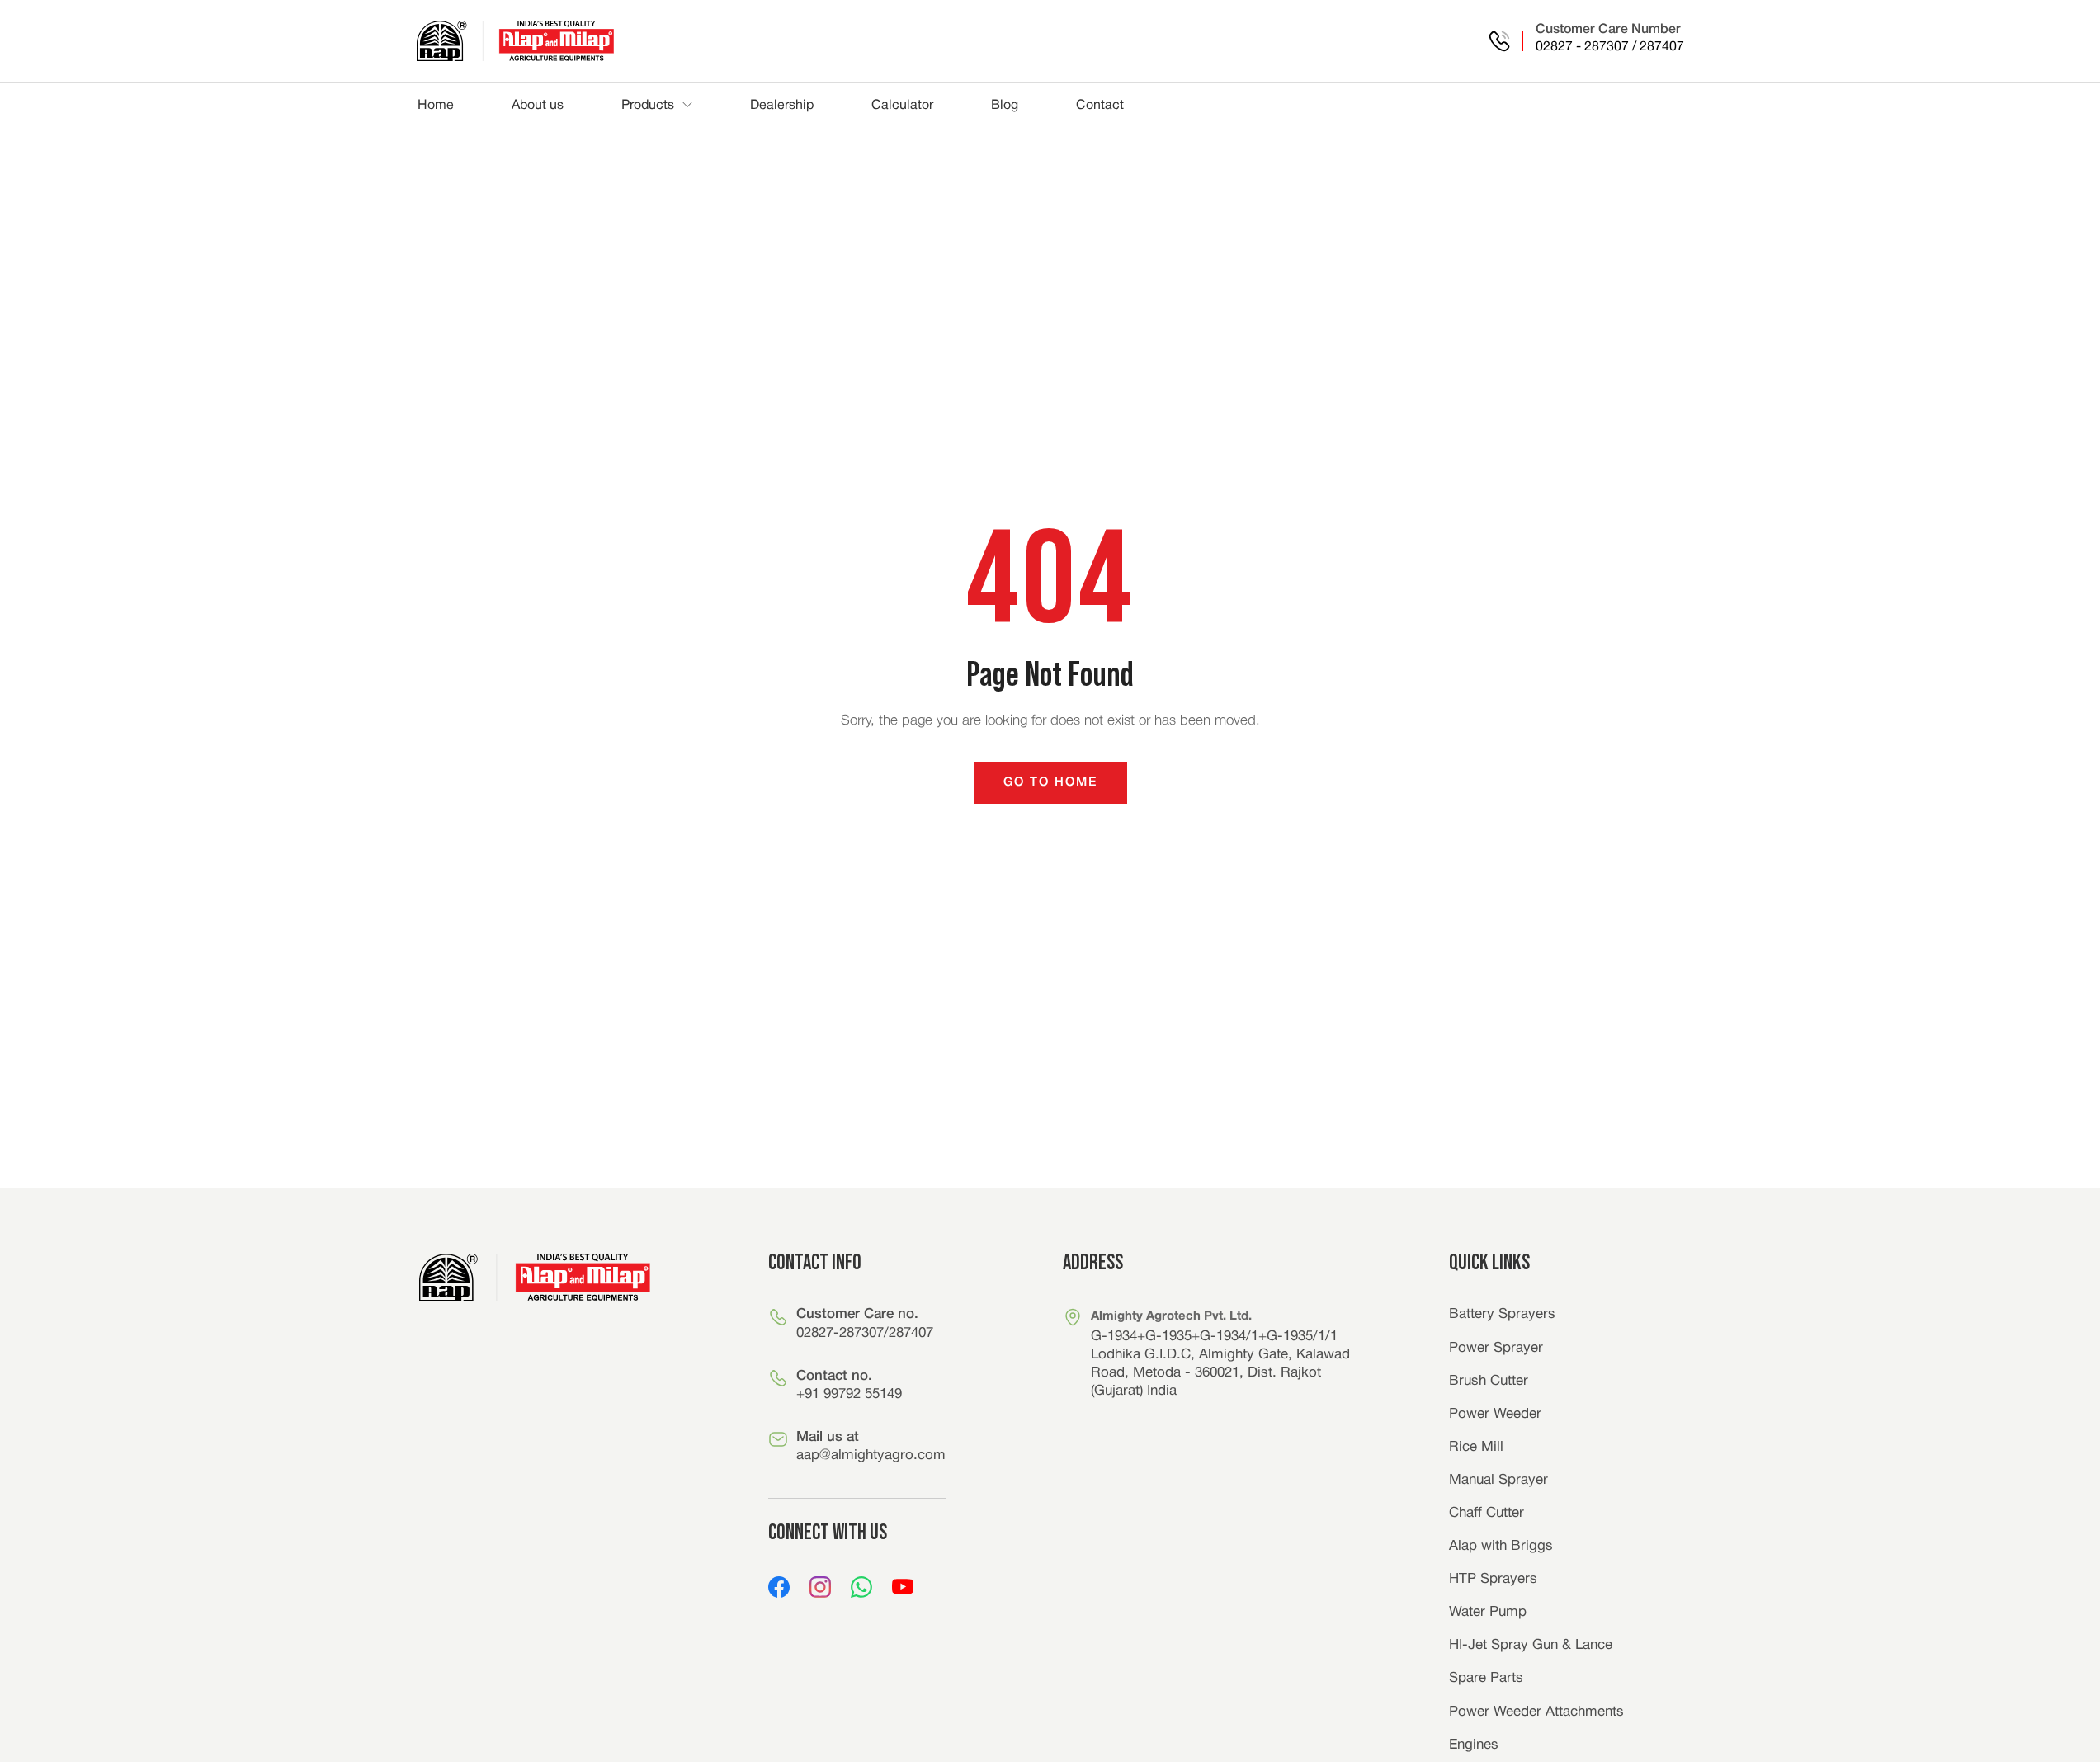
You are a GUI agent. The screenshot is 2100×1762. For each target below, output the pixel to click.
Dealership (782, 106)
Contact (1100, 106)
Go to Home (1050, 782)
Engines (1474, 1745)
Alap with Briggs (1501, 1546)
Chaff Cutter (1487, 1513)
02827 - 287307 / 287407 (1610, 47)
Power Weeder (1495, 1414)
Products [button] (648, 106)
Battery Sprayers (1502, 1314)
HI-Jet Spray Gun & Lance (1531, 1645)
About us (538, 106)
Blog (1005, 106)
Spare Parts (1486, 1678)
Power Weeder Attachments (1536, 1712)
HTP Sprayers (1493, 1579)
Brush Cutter (1489, 1381)
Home (436, 106)
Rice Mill (1476, 1447)
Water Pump (1488, 1612)
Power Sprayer (1496, 1348)
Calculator (902, 106)
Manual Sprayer (1498, 1480)
